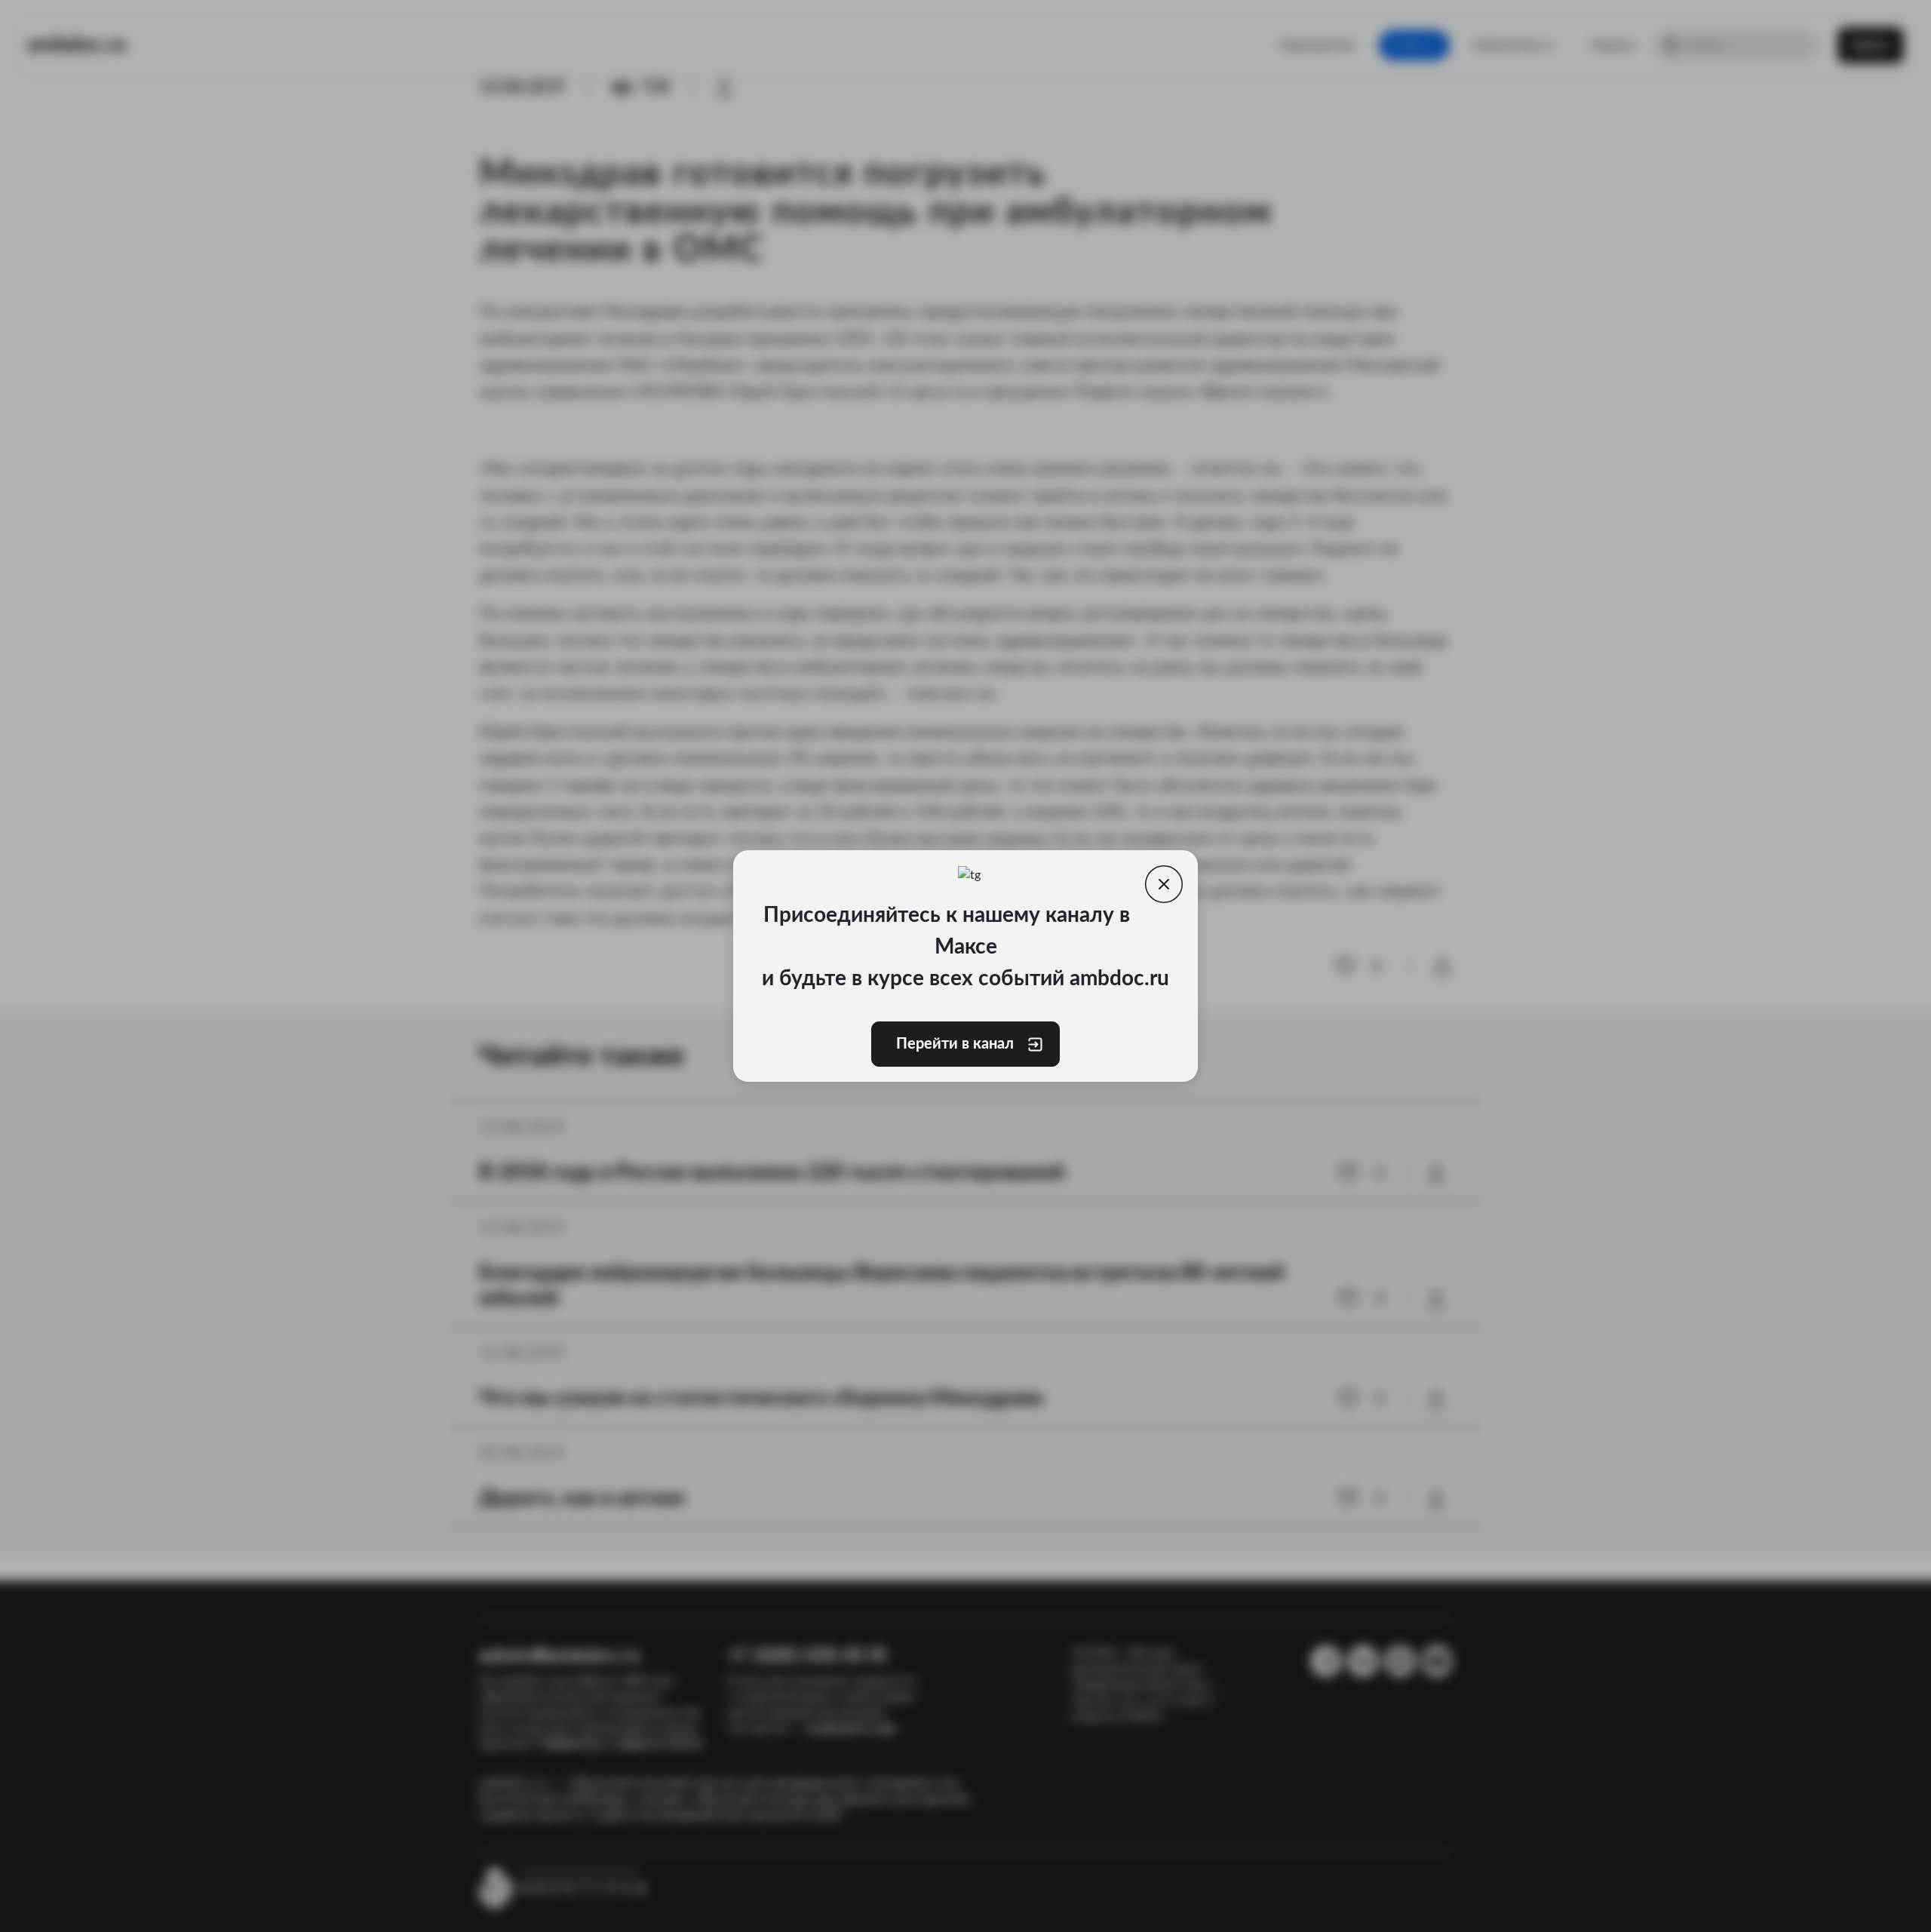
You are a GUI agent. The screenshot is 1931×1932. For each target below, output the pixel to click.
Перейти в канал (953, 1044)
